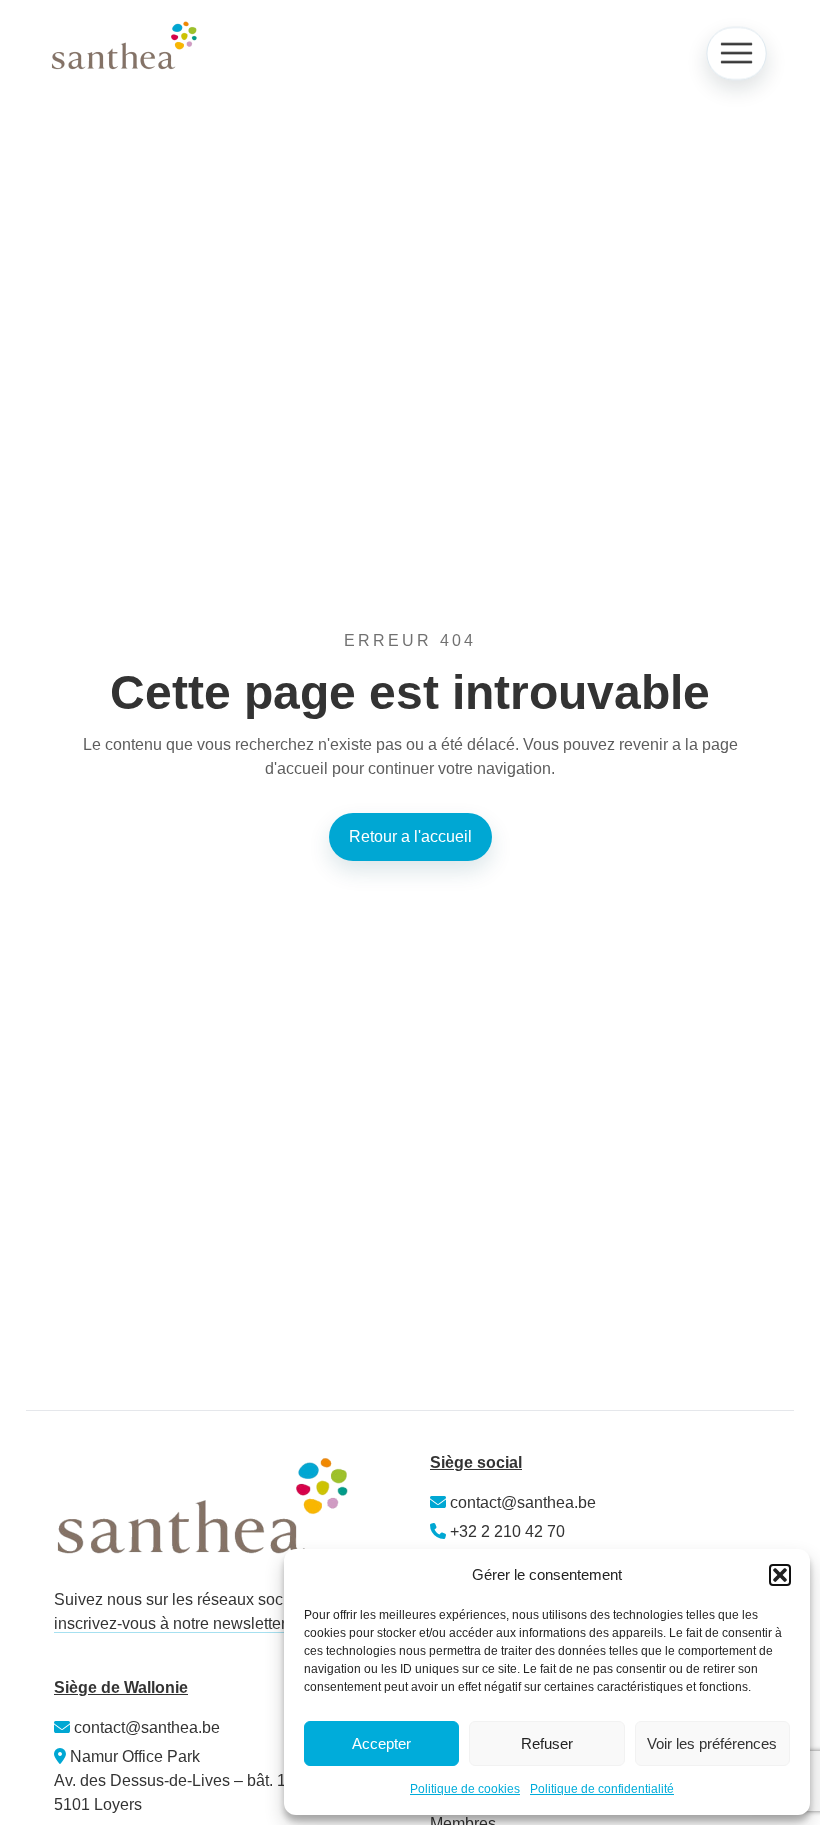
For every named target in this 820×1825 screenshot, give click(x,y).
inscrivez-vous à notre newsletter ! (174, 1623)
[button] (780, 1575)
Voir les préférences (712, 1743)
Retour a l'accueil (410, 836)
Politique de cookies (465, 1789)
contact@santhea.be (521, 1502)
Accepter (381, 1743)
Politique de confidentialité (602, 1789)
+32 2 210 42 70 (507, 1531)
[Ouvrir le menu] (736, 53)
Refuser (547, 1743)
